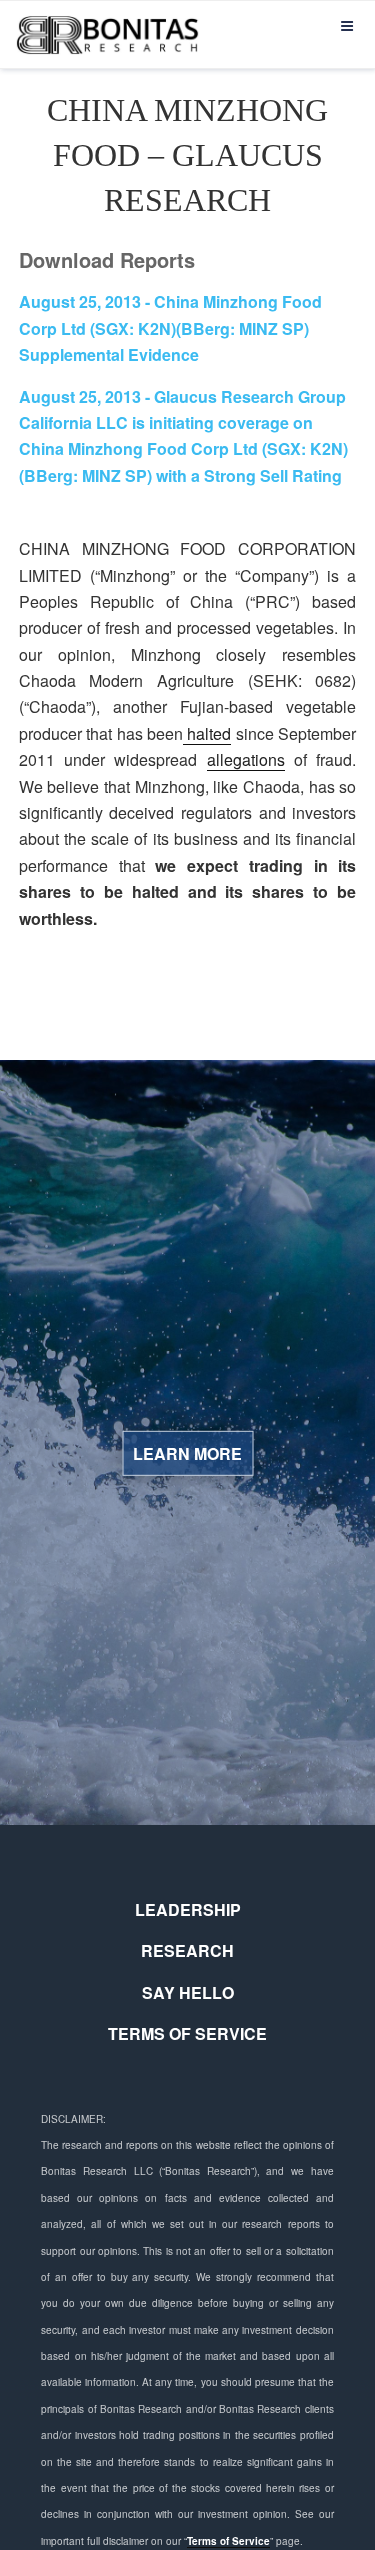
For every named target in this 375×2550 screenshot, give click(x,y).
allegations (246, 759)
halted (207, 733)
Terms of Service (228, 2541)
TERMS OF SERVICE (187, 2033)
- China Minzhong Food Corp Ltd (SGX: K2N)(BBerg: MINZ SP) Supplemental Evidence (170, 328)
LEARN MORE (187, 1453)
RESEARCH (187, 1950)
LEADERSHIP (188, 1909)
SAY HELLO (188, 1992)
